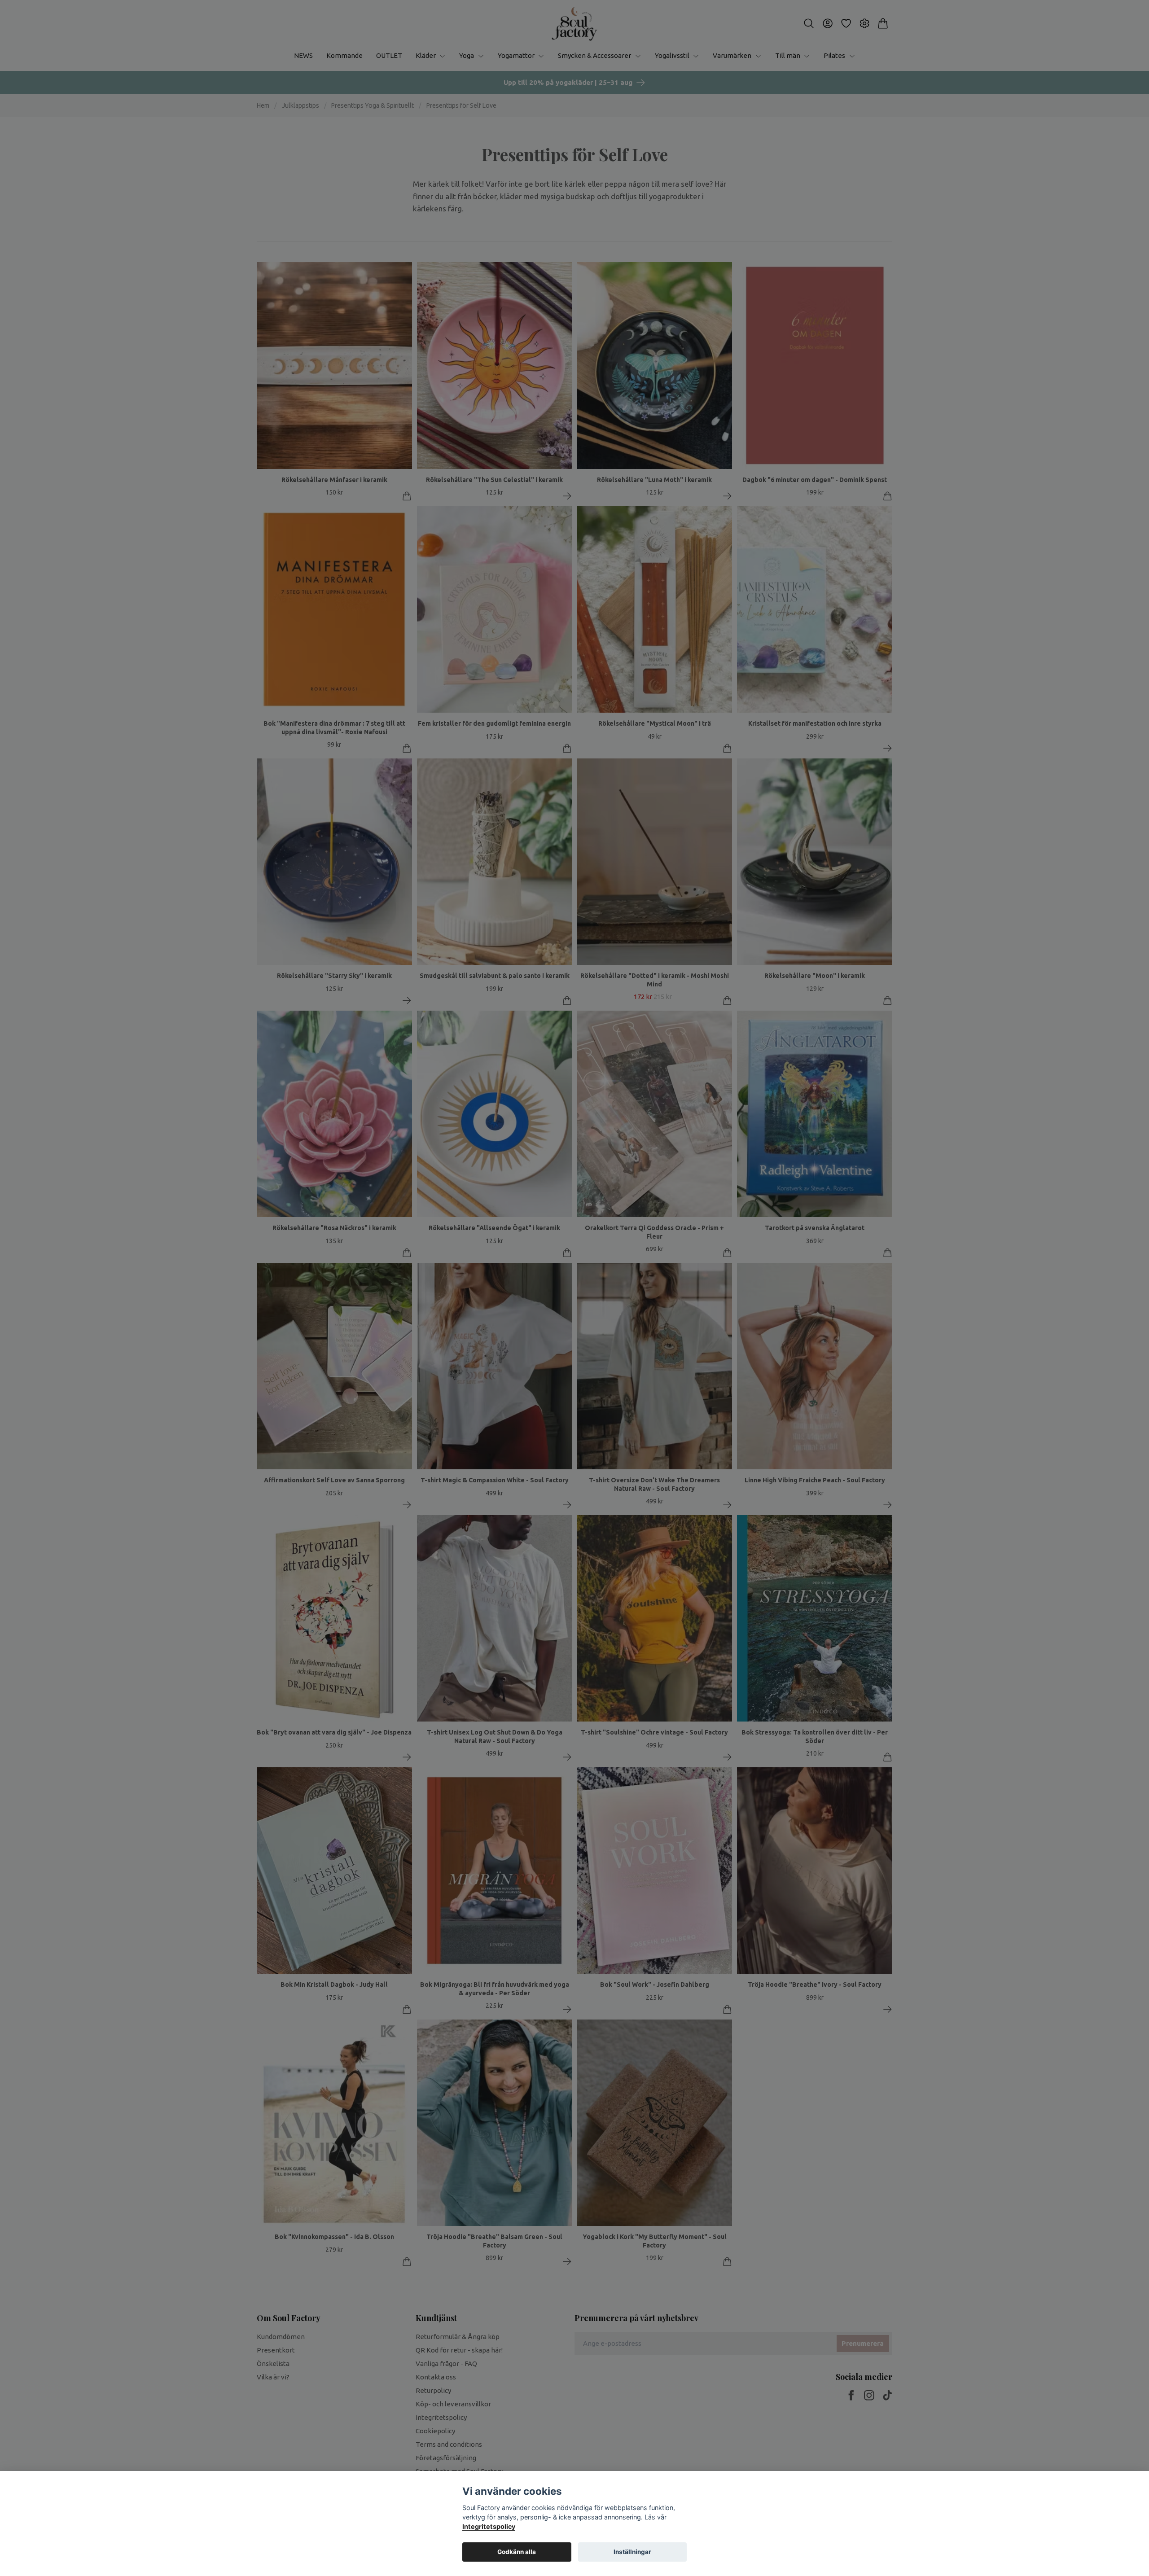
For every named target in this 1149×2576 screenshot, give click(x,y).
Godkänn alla (517, 2552)
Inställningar (632, 2552)
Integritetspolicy (489, 2526)
